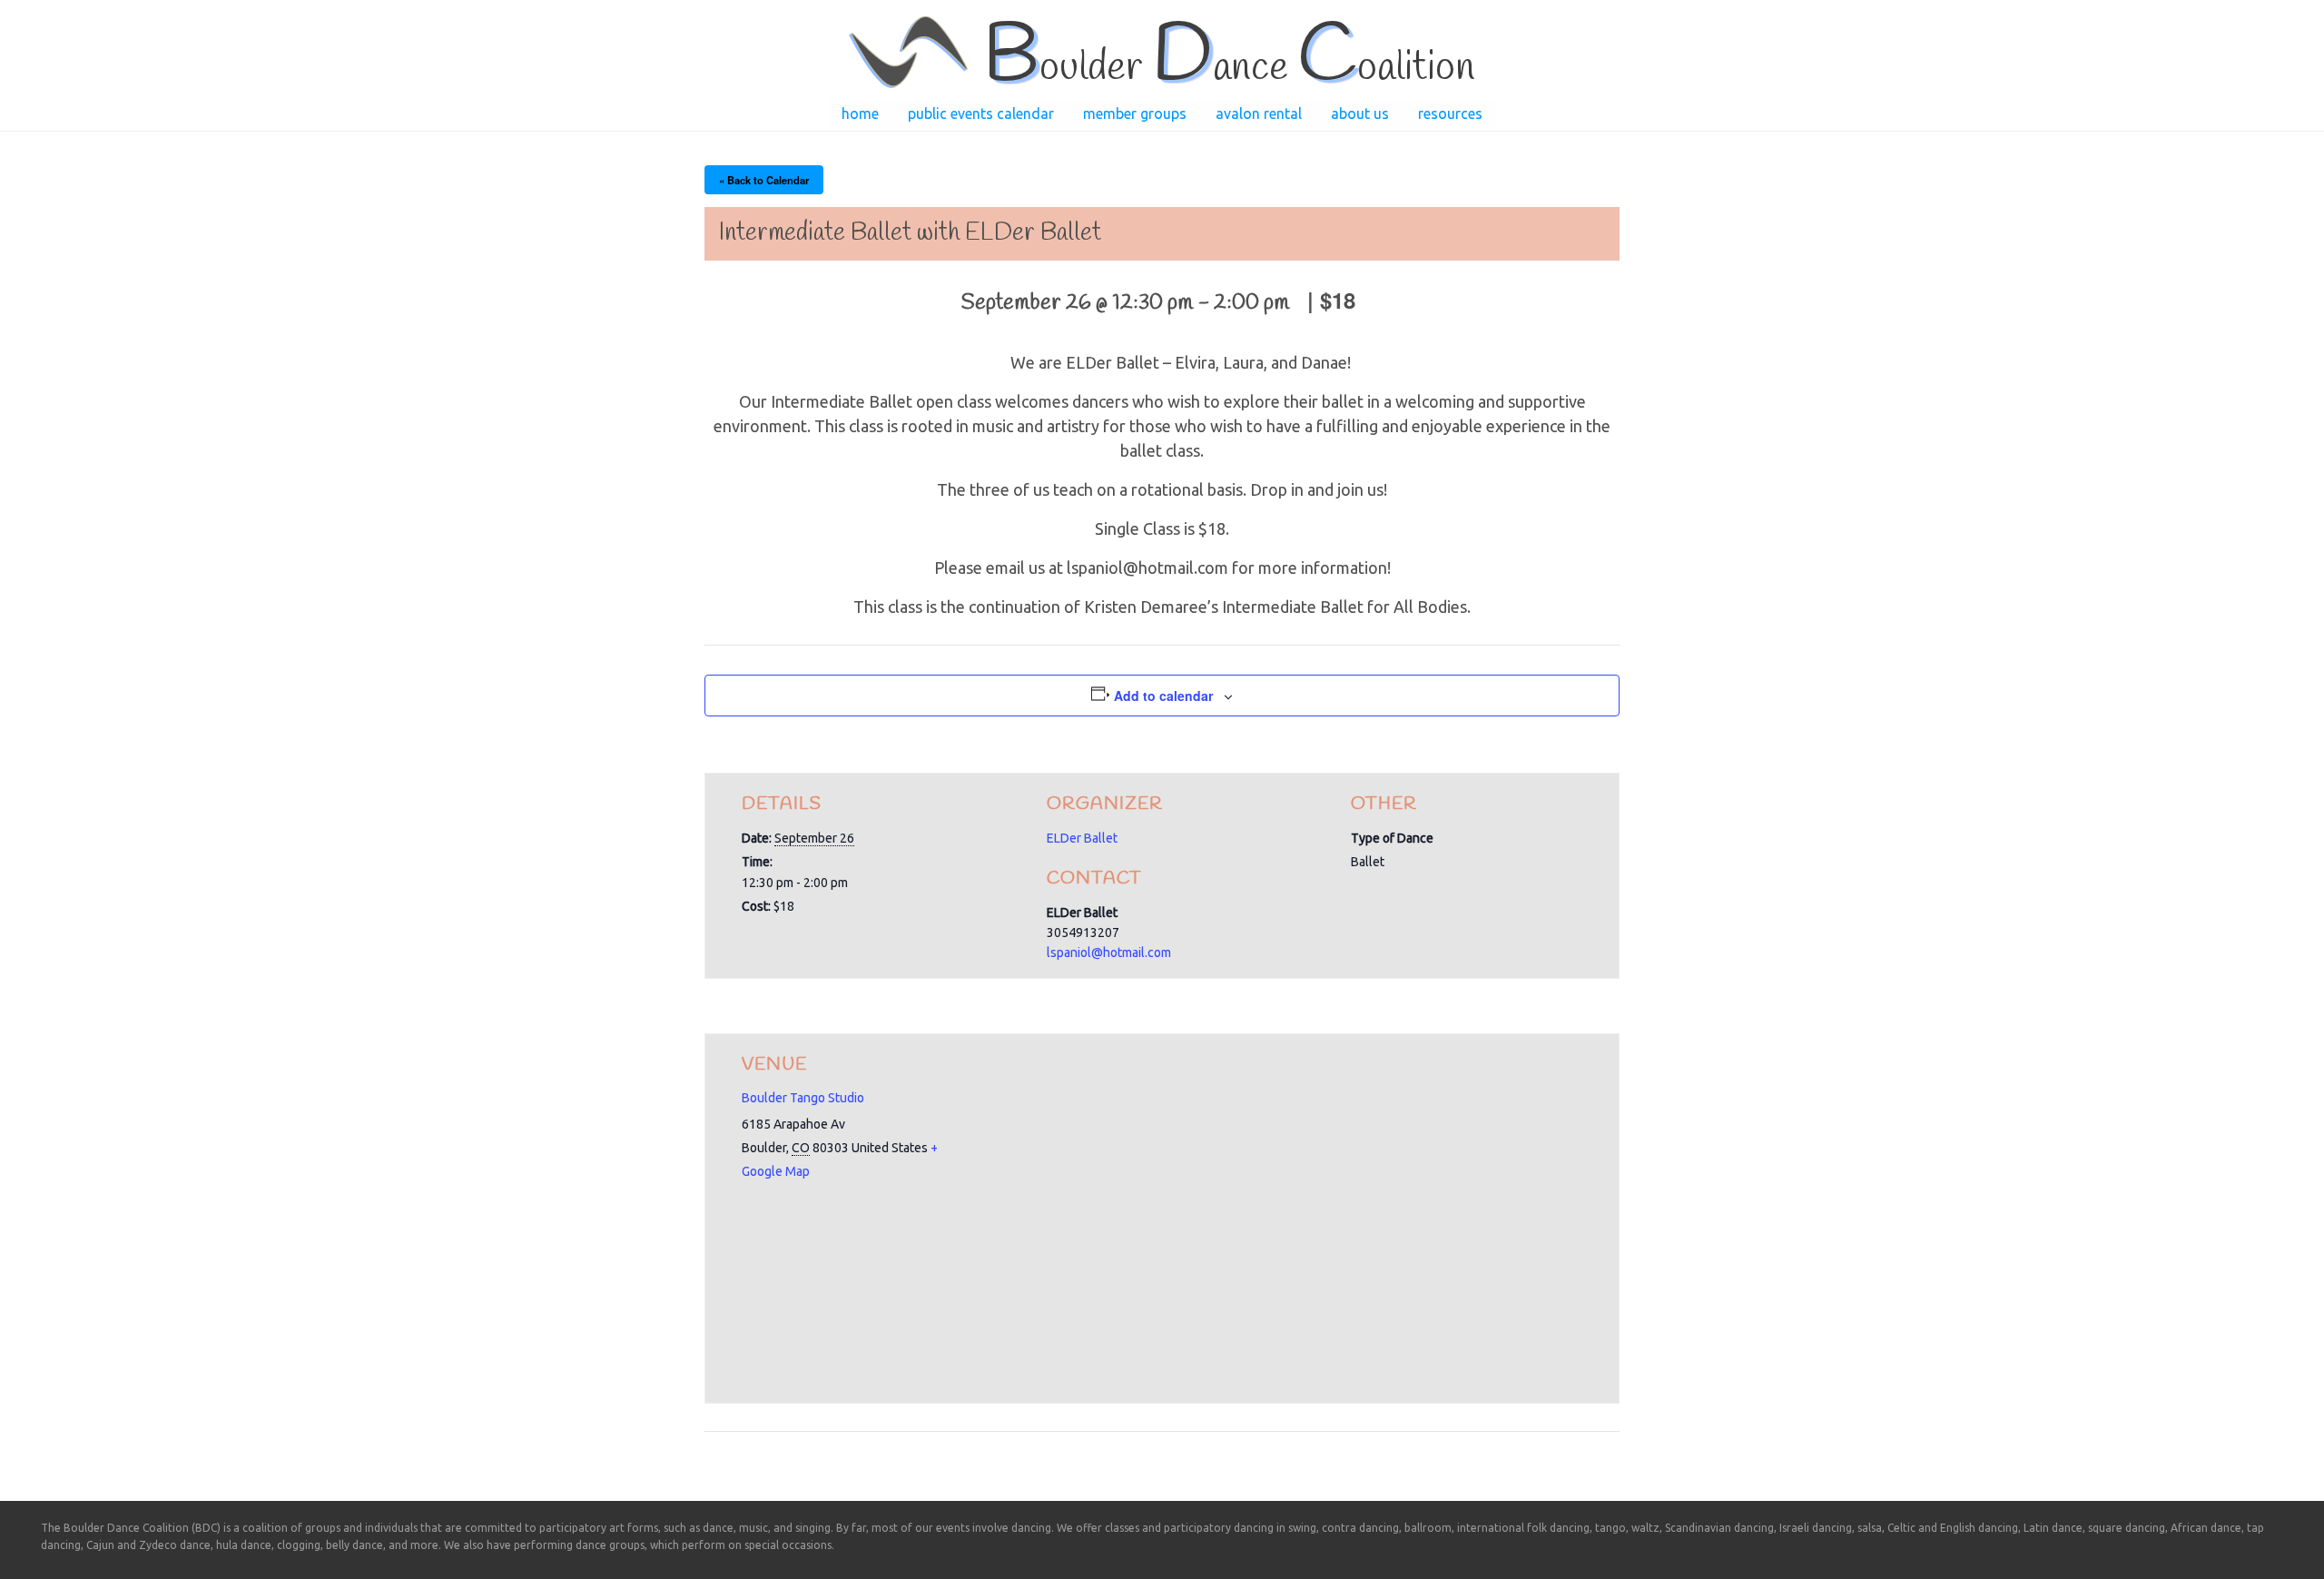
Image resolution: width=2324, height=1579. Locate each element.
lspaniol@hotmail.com (1109, 952)
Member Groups (1135, 113)
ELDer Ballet (1082, 838)
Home (860, 113)
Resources (1450, 113)
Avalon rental (1259, 113)
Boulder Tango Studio (803, 1098)
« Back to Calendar (764, 180)
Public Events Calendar (981, 113)
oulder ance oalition (1229, 68)
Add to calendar (1163, 696)
